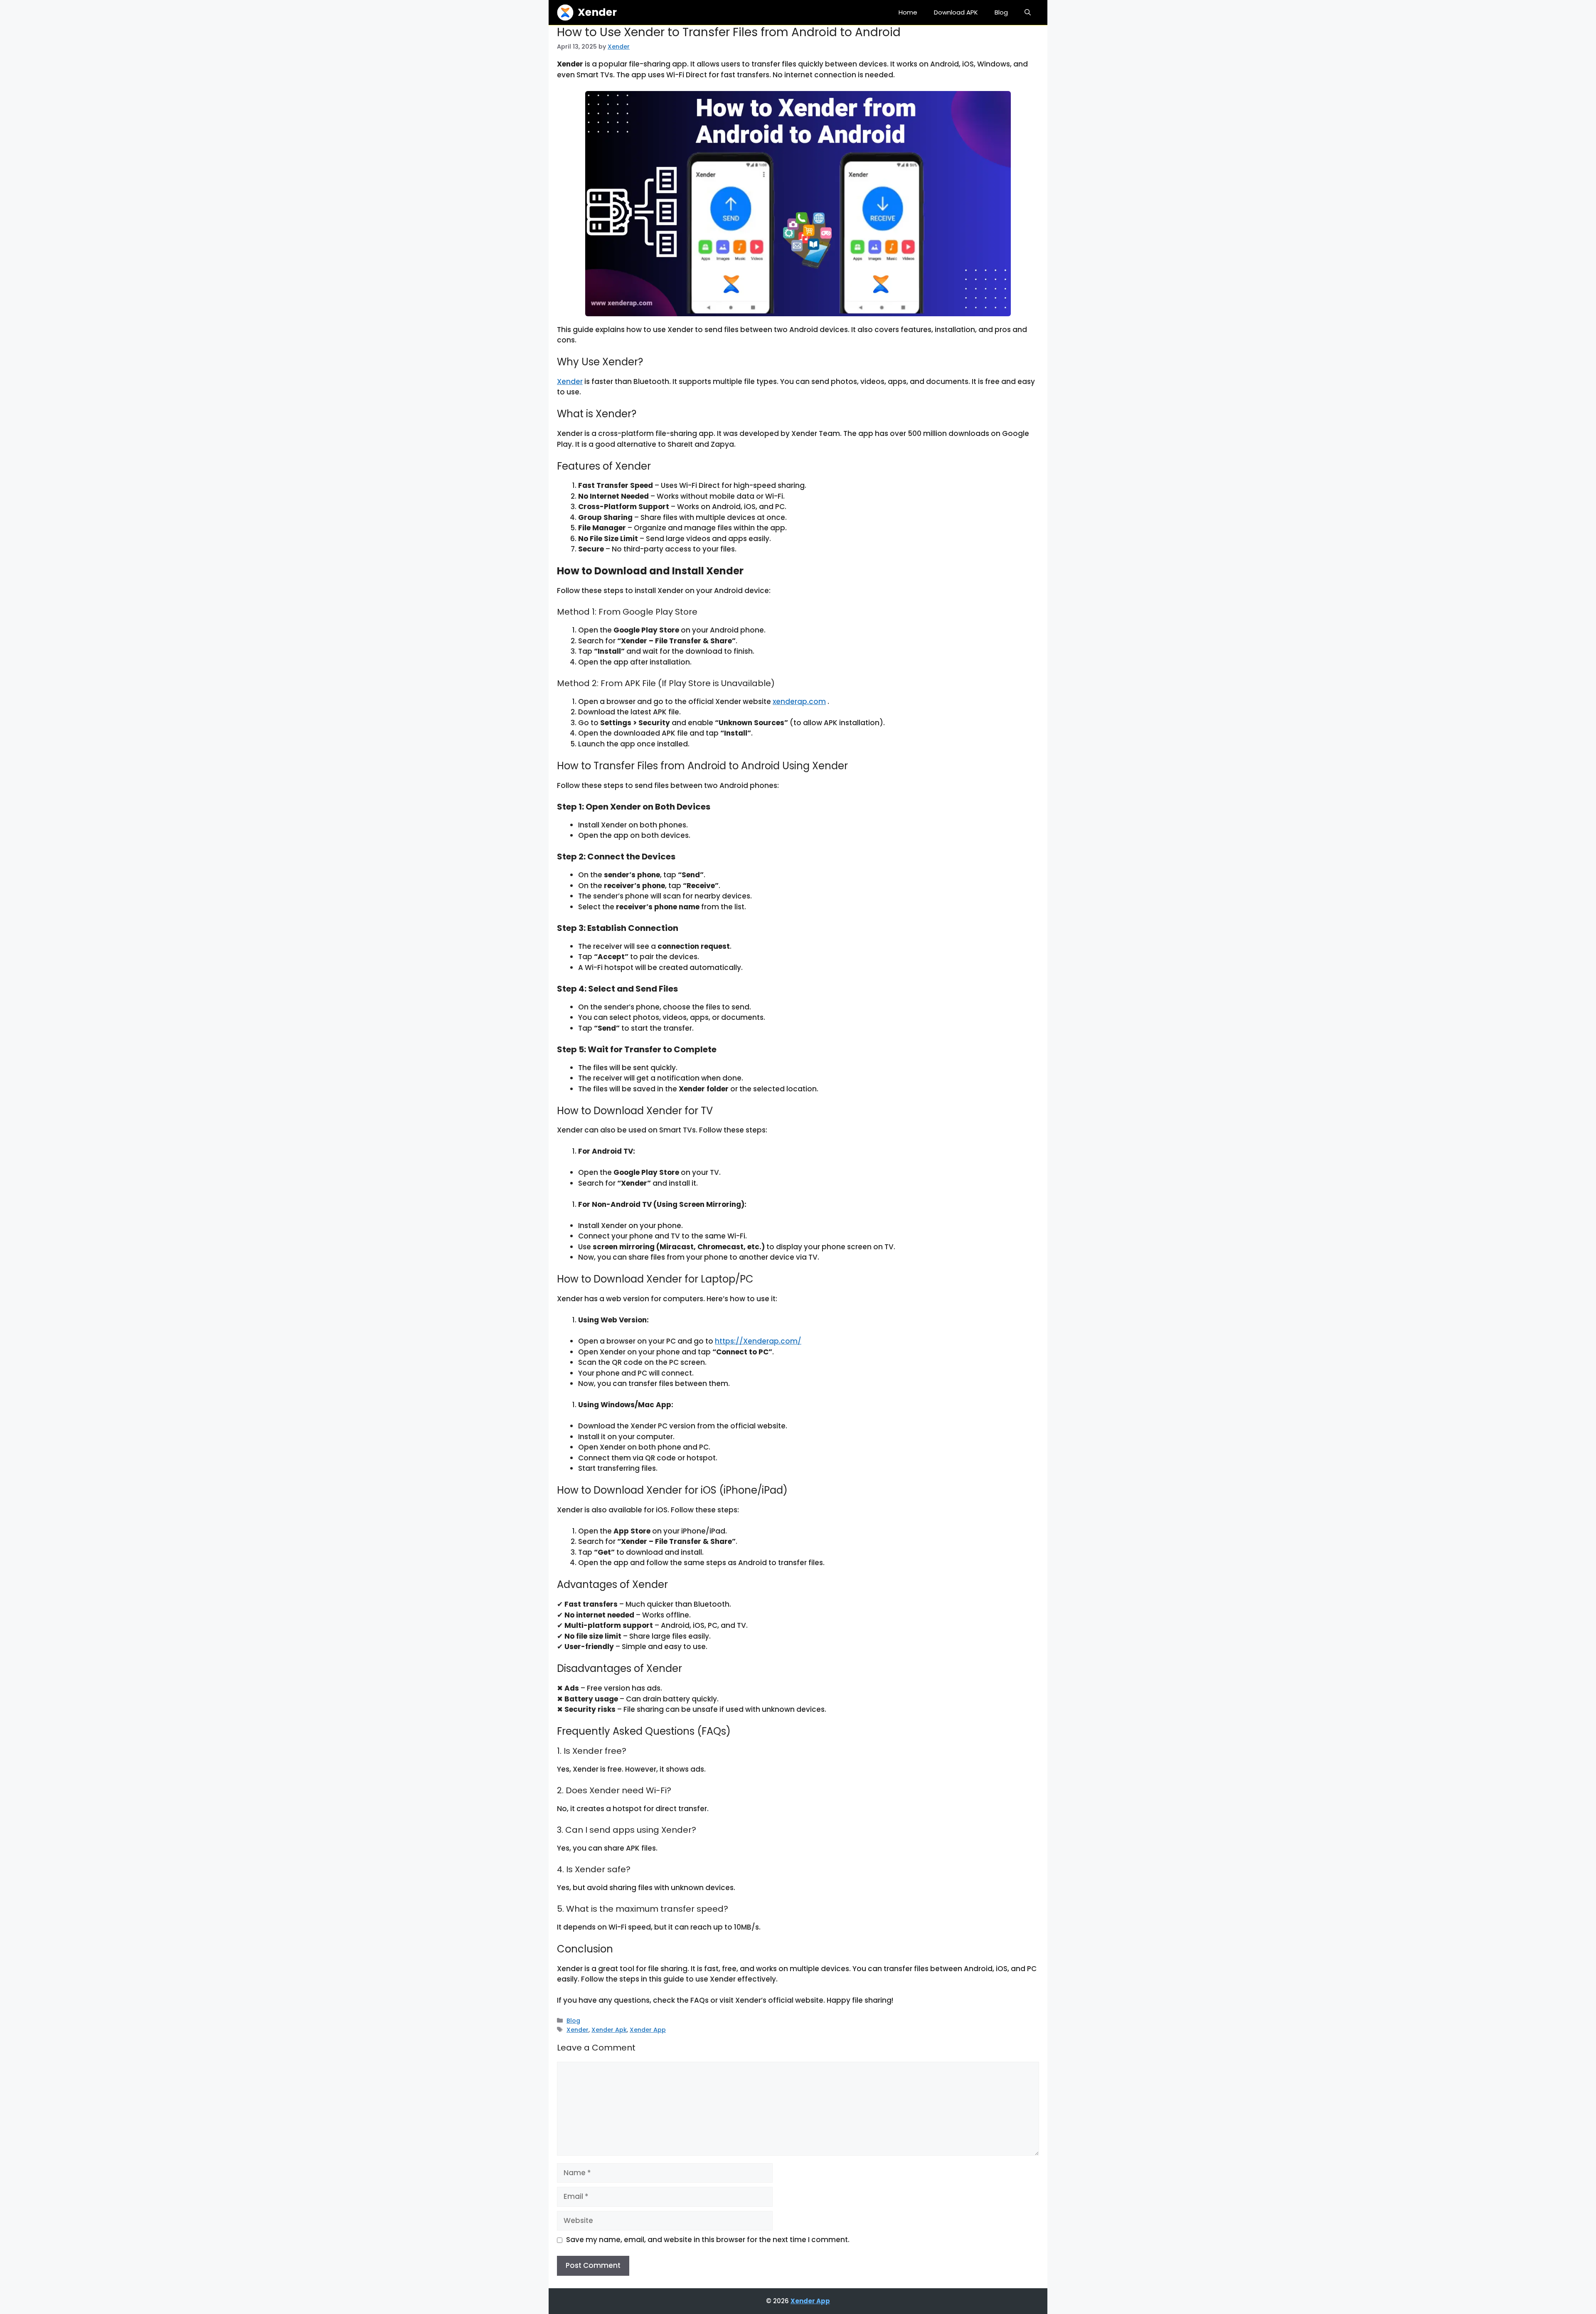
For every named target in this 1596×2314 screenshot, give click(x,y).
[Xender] (565, 12)
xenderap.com (799, 702)
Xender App (648, 2030)
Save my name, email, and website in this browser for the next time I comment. (708, 2240)
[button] (1028, 12)
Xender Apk (609, 2030)
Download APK (956, 12)
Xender (597, 12)
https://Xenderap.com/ (758, 1341)
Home (908, 12)
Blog (1001, 12)
